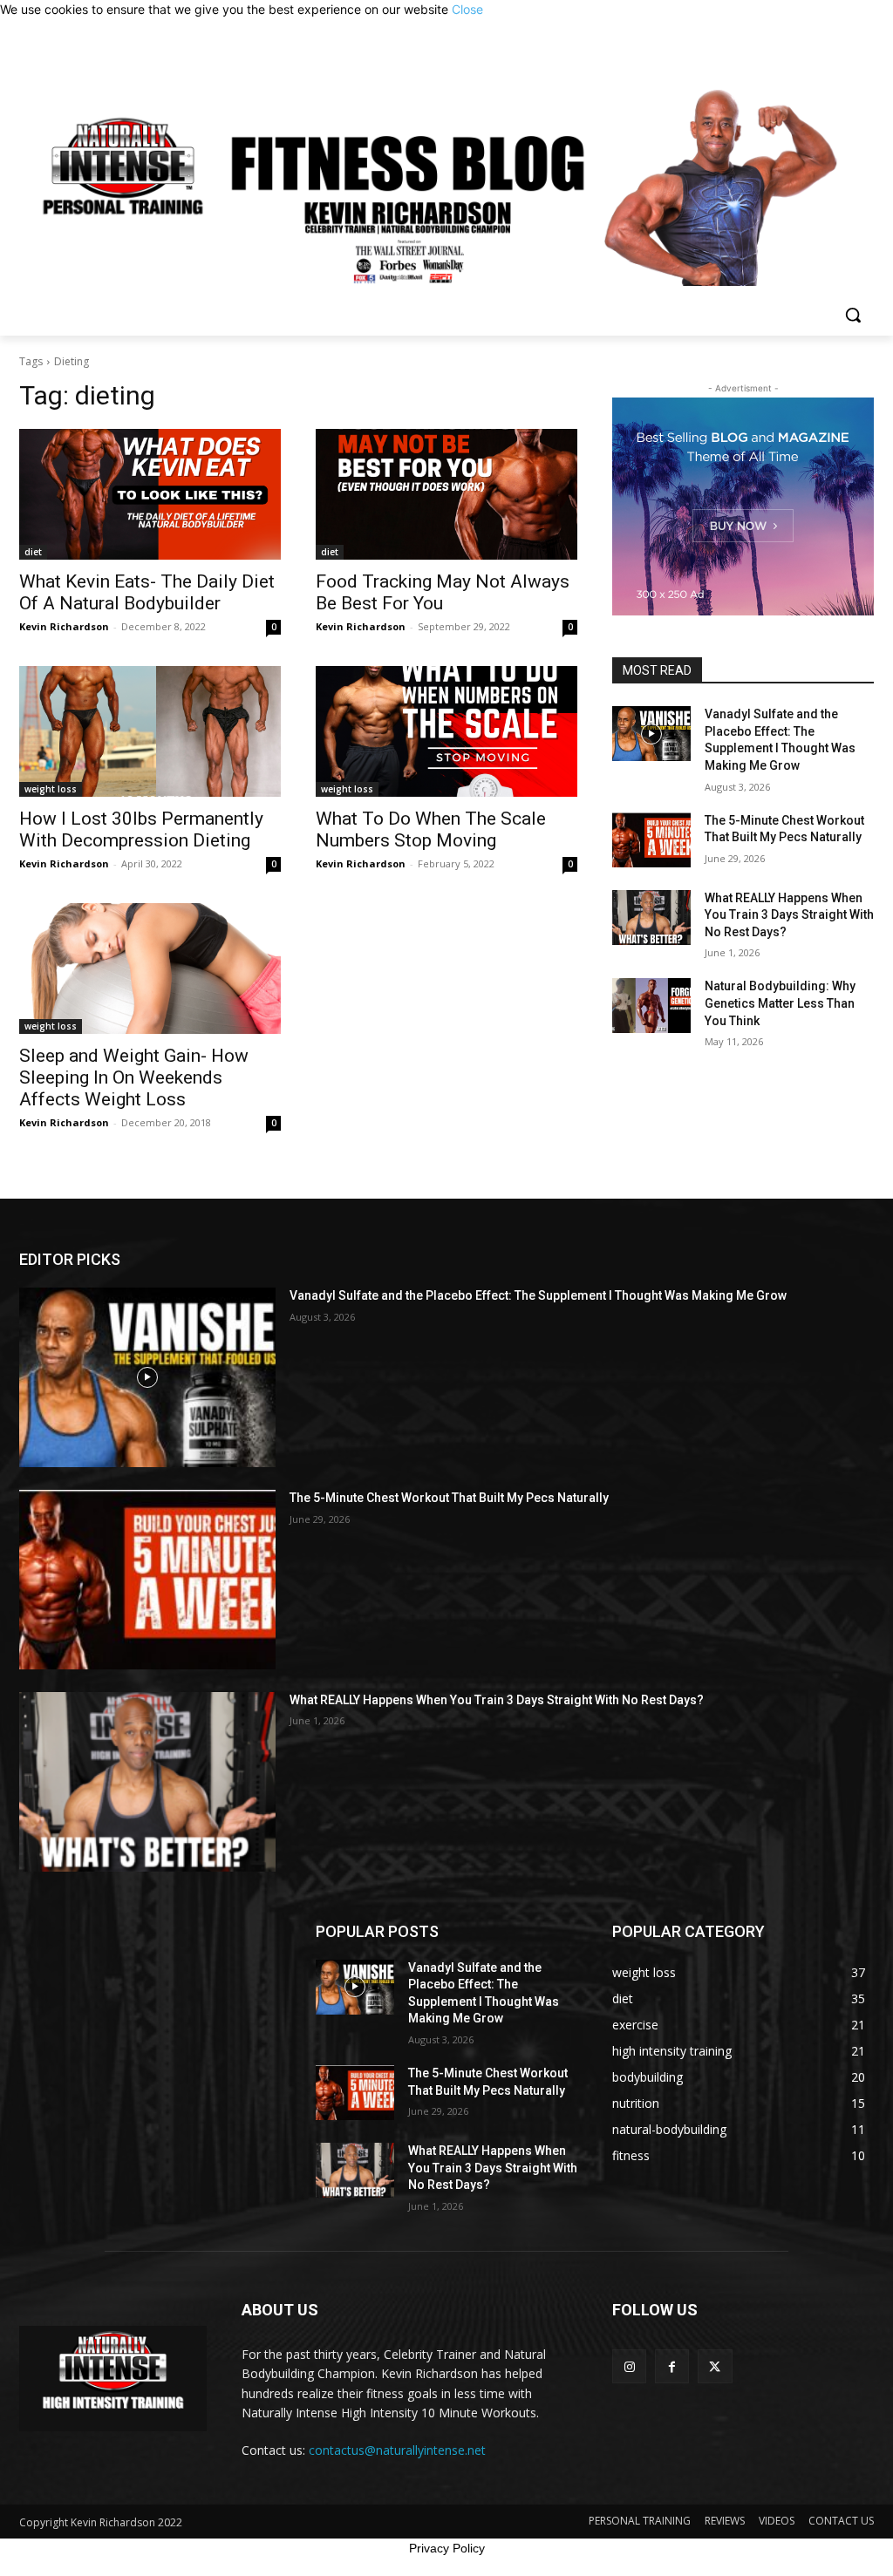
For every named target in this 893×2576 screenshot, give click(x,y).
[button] (853, 315)
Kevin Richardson (64, 626)
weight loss (51, 789)
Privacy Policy (447, 2548)
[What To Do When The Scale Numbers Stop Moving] (446, 731)
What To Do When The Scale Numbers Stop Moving (431, 829)
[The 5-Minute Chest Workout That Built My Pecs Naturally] (651, 840)
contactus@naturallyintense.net (397, 2450)
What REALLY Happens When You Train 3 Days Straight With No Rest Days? (789, 915)
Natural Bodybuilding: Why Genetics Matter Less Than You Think (780, 1003)
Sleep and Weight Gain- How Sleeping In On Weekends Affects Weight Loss (134, 1077)
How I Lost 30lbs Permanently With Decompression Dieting (141, 829)
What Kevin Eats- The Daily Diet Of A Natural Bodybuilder (147, 592)
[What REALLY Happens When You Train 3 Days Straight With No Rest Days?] (651, 918)
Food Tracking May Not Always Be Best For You (443, 592)
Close (467, 9)
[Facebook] (672, 2366)
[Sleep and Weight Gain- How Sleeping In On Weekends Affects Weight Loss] (150, 969)
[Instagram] (629, 2366)
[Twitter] (715, 2366)
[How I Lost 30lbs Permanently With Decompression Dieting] (150, 731)
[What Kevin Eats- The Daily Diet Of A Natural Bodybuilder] (150, 494)
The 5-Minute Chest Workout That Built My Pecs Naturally (449, 1498)
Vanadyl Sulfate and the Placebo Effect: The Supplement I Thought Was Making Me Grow (538, 1295)
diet (33, 552)
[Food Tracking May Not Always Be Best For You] (446, 494)
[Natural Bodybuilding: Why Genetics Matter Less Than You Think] (651, 1006)
